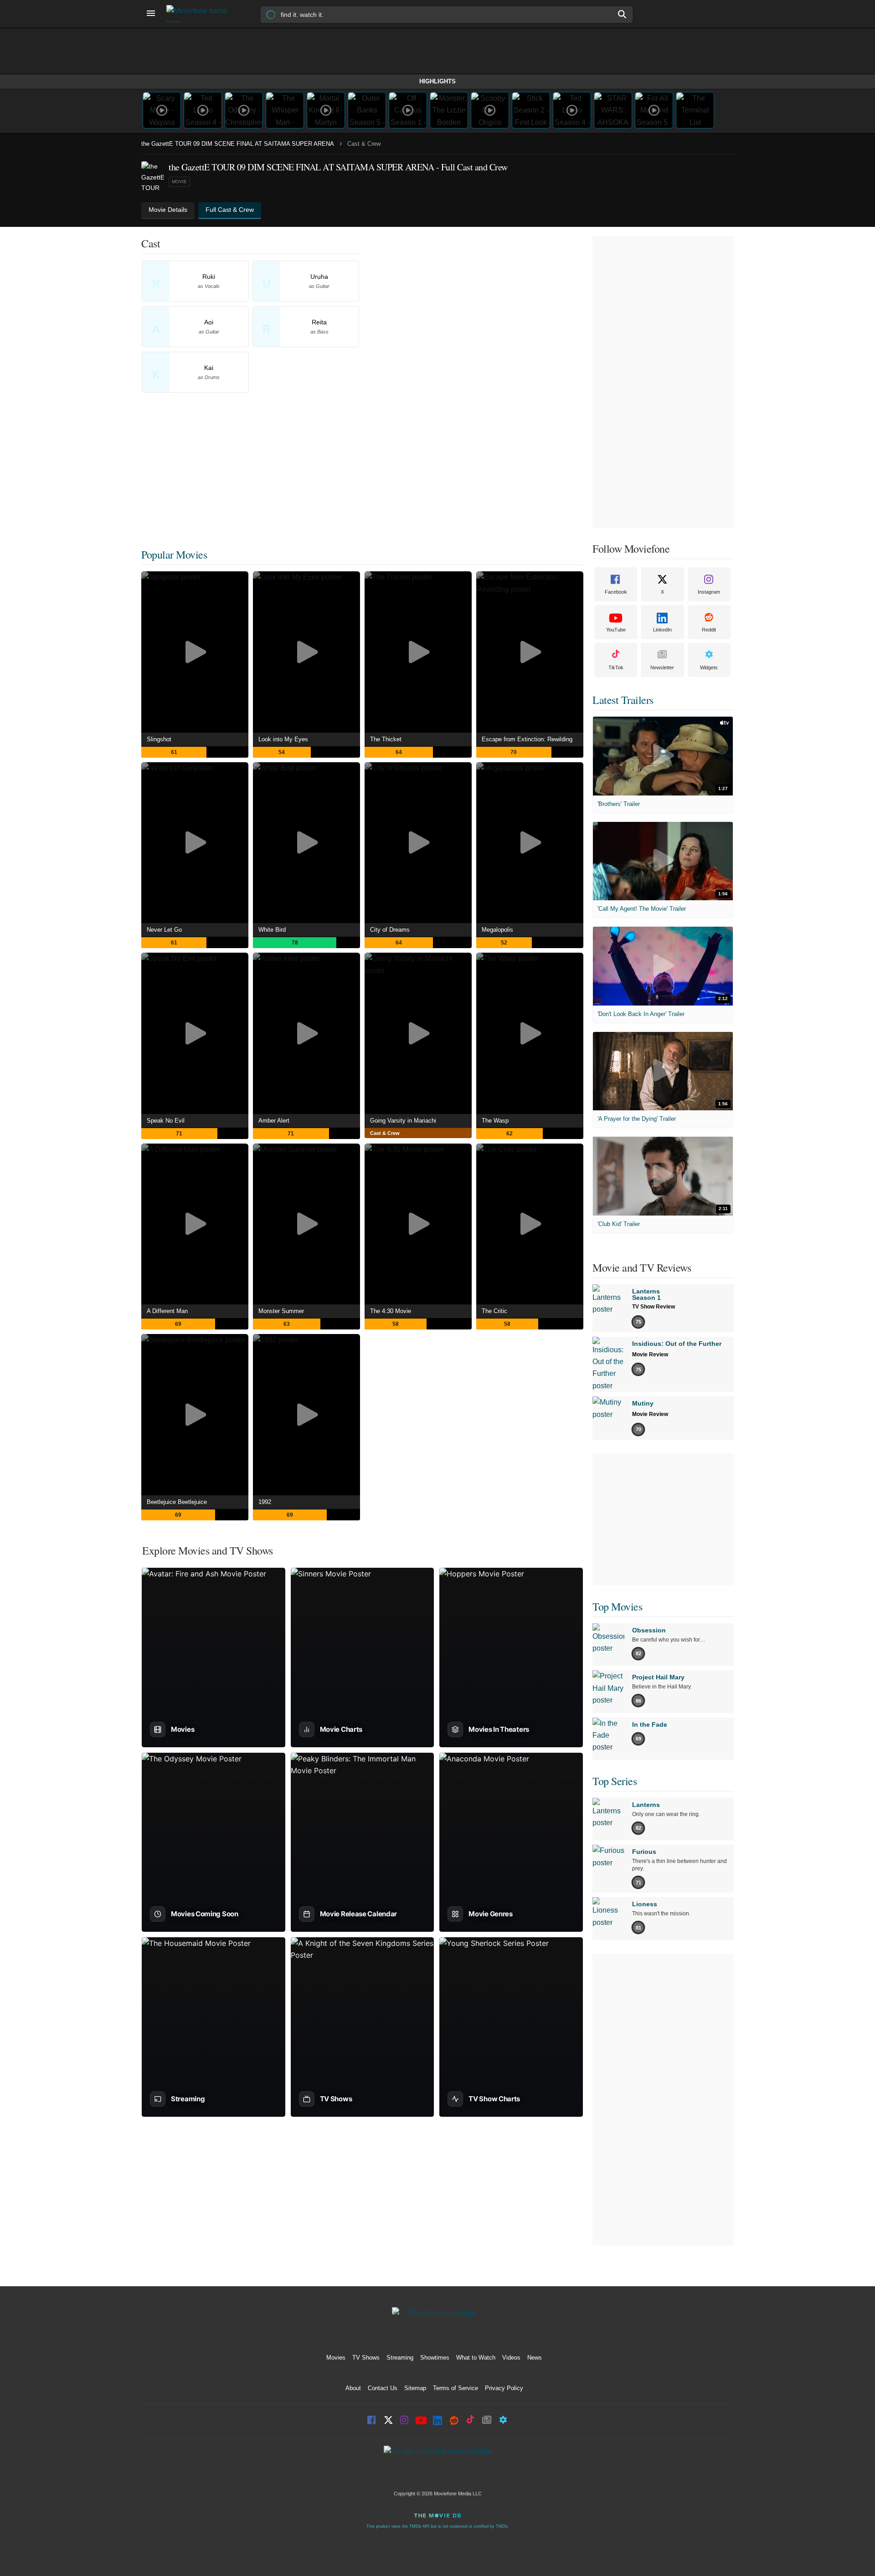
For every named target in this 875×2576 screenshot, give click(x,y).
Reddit (709, 630)
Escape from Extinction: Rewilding (527, 739)
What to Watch (476, 2358)
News (535, 2358)
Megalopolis (497, 930)
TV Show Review (654, 1307)
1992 (265, 1502)
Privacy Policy (504, 2388)
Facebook (616, 592)
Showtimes (435, 2358)
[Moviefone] (201, 14)
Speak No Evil (166, 1121)
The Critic (494, 1311)
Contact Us (383, 2388)
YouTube (616, 630)
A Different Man (167, 1311)
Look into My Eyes (283, 739)
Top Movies (617, 1606)
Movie (179, 182)
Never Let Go (164, 930)
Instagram (709, 592)
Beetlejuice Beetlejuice (177, 1502)
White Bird (272, 930)
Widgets (709, 667)
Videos (511, 2358)
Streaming (400, 2358)
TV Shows (366, 2358)
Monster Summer (281, 1311)
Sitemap (415, 2388)
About (353, 2388)
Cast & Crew (385, 1133)
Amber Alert (274, 1121)
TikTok (616, 667)
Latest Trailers (623, 700)
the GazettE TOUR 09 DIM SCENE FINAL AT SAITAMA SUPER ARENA (238, 144)
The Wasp (495, 1121)
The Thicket (386, 739)
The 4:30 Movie (391, 1311)
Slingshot (159, 739)
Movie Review (650, 1355)
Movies (336, 2358)
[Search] (623, 14)
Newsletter (662, 667)
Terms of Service (456, 2388)
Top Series (615, 1781)
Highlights (437, 81)
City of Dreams (390, 930)
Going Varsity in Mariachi (403, 1121)
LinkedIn (662, 630)
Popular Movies (174, 554)
